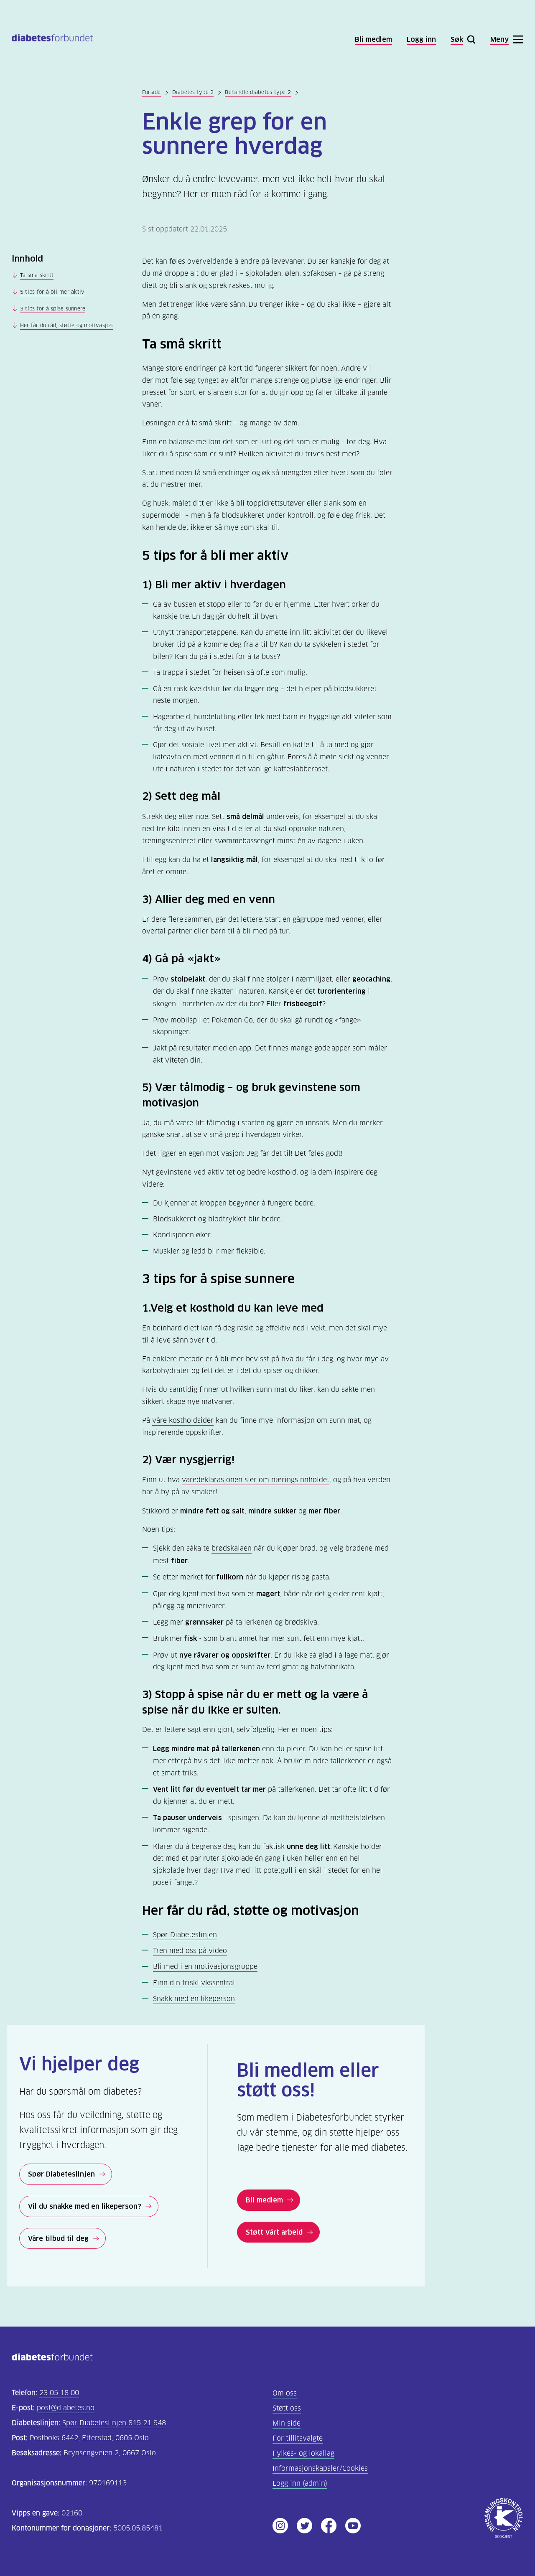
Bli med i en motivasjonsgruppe (205, 1967)
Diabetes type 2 (193, 92)
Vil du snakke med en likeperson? (85, 2206)
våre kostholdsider (183, 1420)
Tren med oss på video (190, 1951)
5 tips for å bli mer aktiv (52, 292)
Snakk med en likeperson (194, 1999)
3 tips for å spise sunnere (53, 309)
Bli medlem (264, 2200)
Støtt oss (287, 2408)
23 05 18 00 (59, 2393)
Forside (152, 92)
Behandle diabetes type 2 (258, 92)
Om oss (285, 2393)
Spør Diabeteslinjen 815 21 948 (114, 2423)
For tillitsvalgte (298, 2438)
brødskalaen (232, 1548)
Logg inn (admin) (300, 2483)
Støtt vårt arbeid (274, 2232)
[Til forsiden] (52, 39)
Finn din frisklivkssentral (194, 1983)
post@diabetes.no (66, 2408)
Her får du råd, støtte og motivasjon (66, 325)
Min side (287, 2423)
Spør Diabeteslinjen (185, 1935)
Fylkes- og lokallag (303, 2453)
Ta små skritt (37, 275)
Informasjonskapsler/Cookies (320, 2468)
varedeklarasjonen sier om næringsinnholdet (256, 1480)
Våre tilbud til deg (58, 2238)
